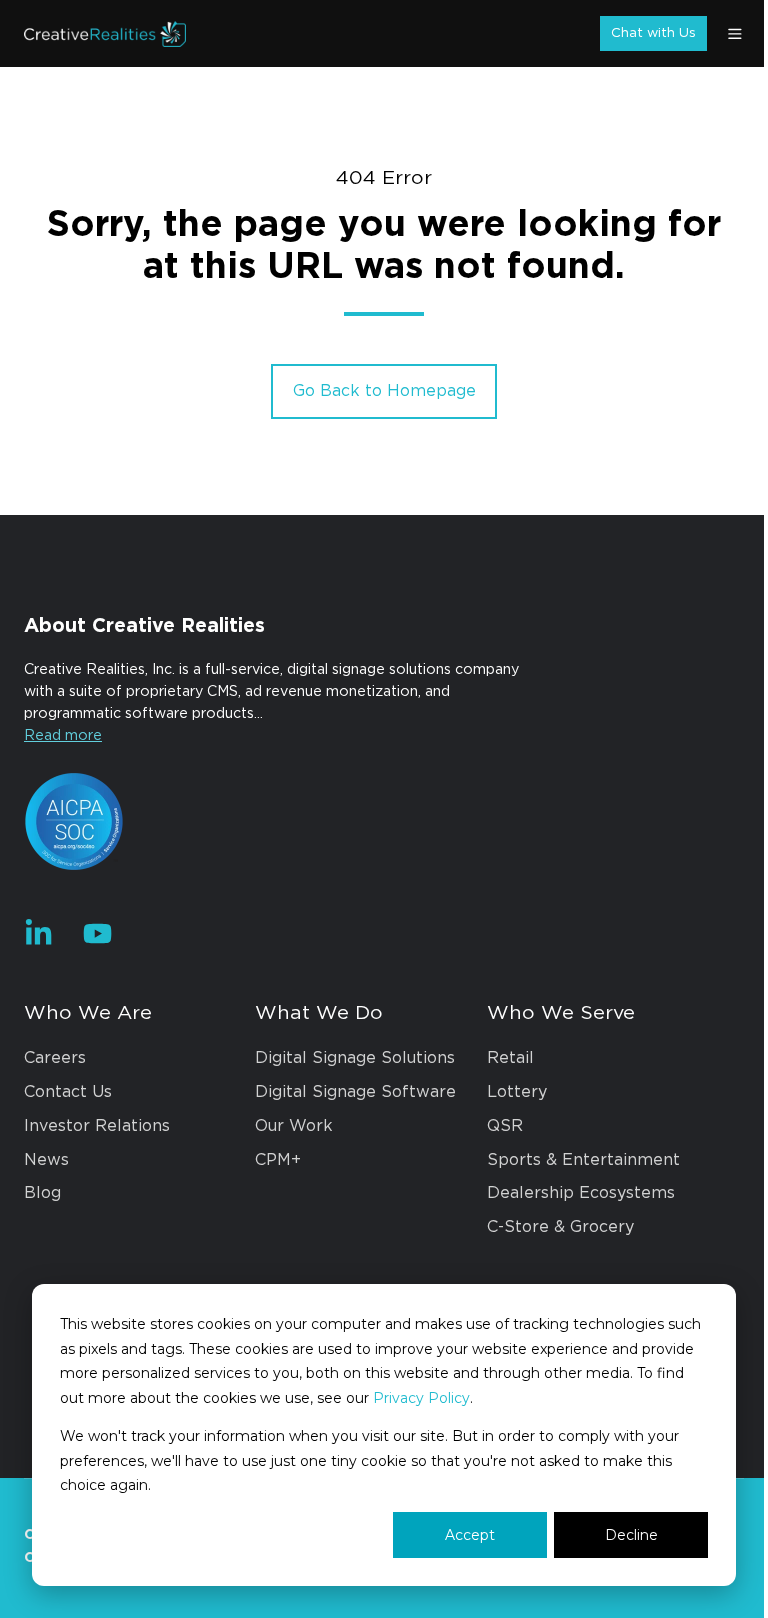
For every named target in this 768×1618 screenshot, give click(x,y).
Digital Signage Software (355, 1092)
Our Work (294, 1126)
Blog (42, 1193)
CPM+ (278, 1160)
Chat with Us (653, 33)
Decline (631, 1535)
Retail (510, 1058)
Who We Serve (561, 1013)
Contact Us (68, 1092)
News (46, 1160)
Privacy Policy (421, 1398)
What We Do (319, 1013)
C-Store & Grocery (560, 1227)
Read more (63, 736)
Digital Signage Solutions (355, 1058)
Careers (55, 1058)
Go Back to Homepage (384, 391)
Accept (470, 1535)
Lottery (517, 1092)
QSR (505, 1126)
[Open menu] (735, 34)
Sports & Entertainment (583, 1160)
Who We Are (88, 1013)
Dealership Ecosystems (581, 1193)
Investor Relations (97, 1126)
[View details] (38, 933)
